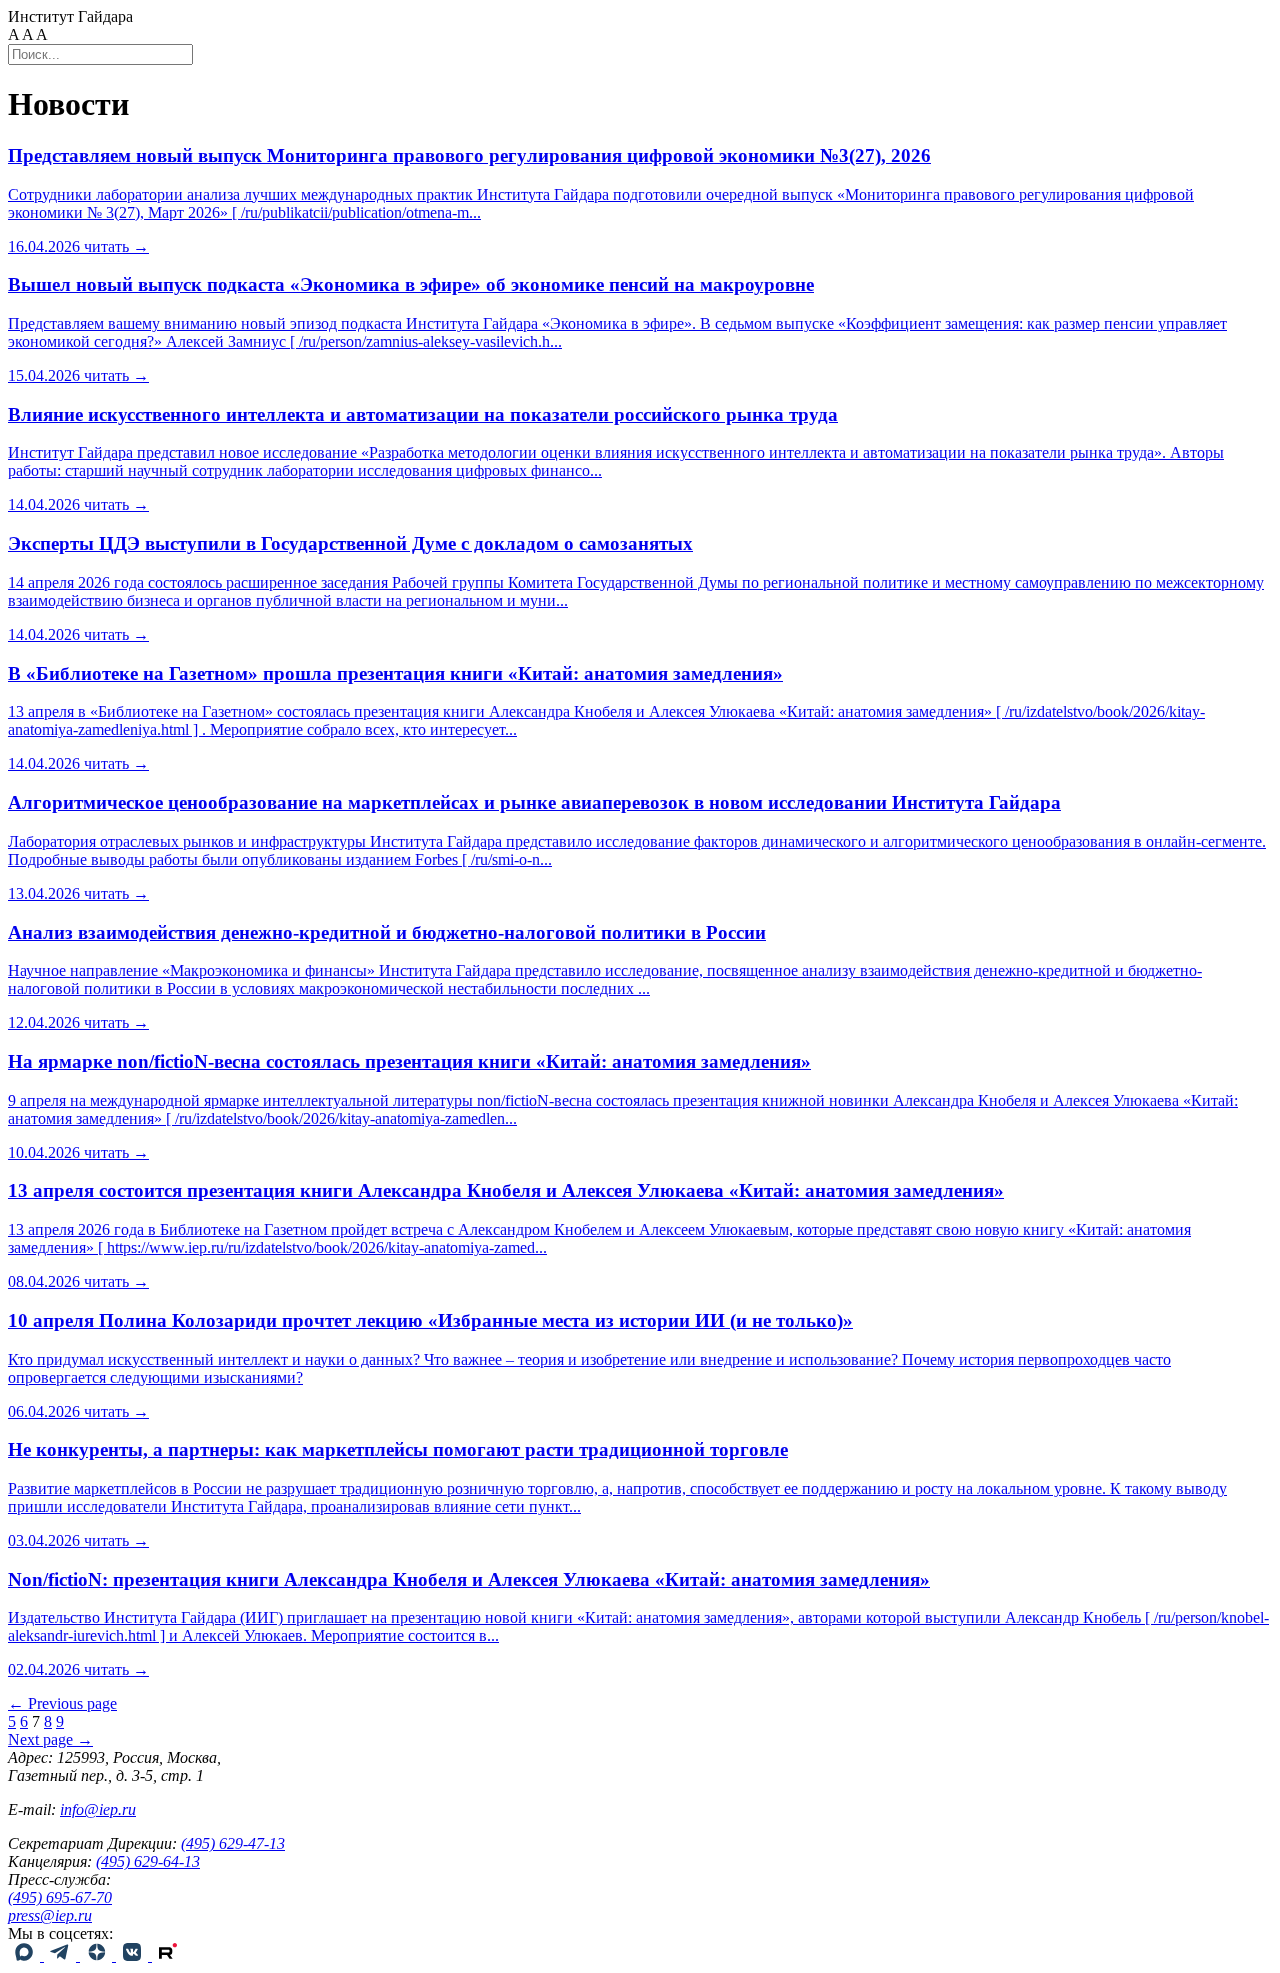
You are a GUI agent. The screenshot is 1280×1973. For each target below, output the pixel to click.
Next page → (50, 1739)
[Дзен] (98, 1955)
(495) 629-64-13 (148, 1861)
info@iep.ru (98, 1809)
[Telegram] (62, 1955)
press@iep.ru (50, 1915)
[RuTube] (168, 1955)
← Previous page (62, 1703)
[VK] (134, 1955)
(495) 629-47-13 (233, 1843)
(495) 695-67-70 (60, 1897)
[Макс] (26, 1955)
